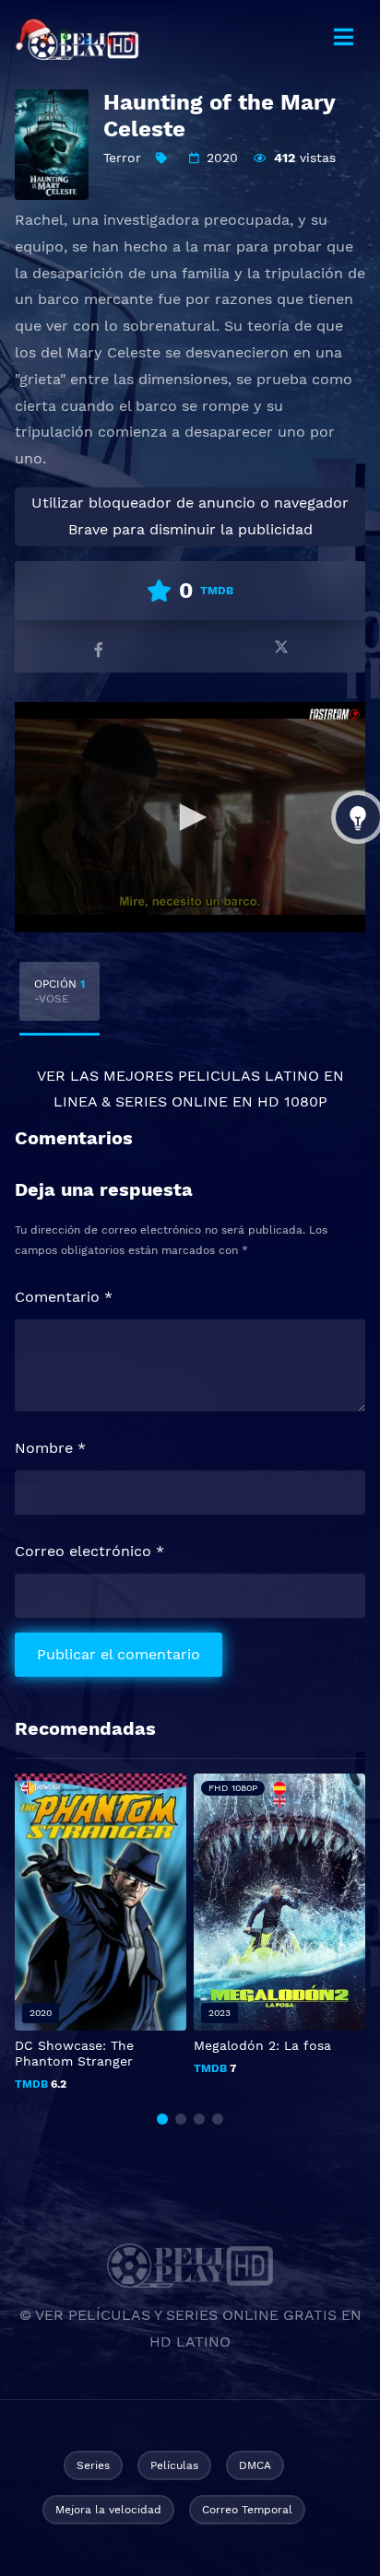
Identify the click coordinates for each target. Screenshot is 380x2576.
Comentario (64, 1297)
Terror (122, 158)
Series (93, 2465)
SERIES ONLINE (172, 1101)
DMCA (255, 2465)
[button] (162, 2119)
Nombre (50, 1448)
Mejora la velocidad (108, 2510)
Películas (174, 2465)
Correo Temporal (247, 2510)
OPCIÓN (59, 991)
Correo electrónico (89, 1551)
